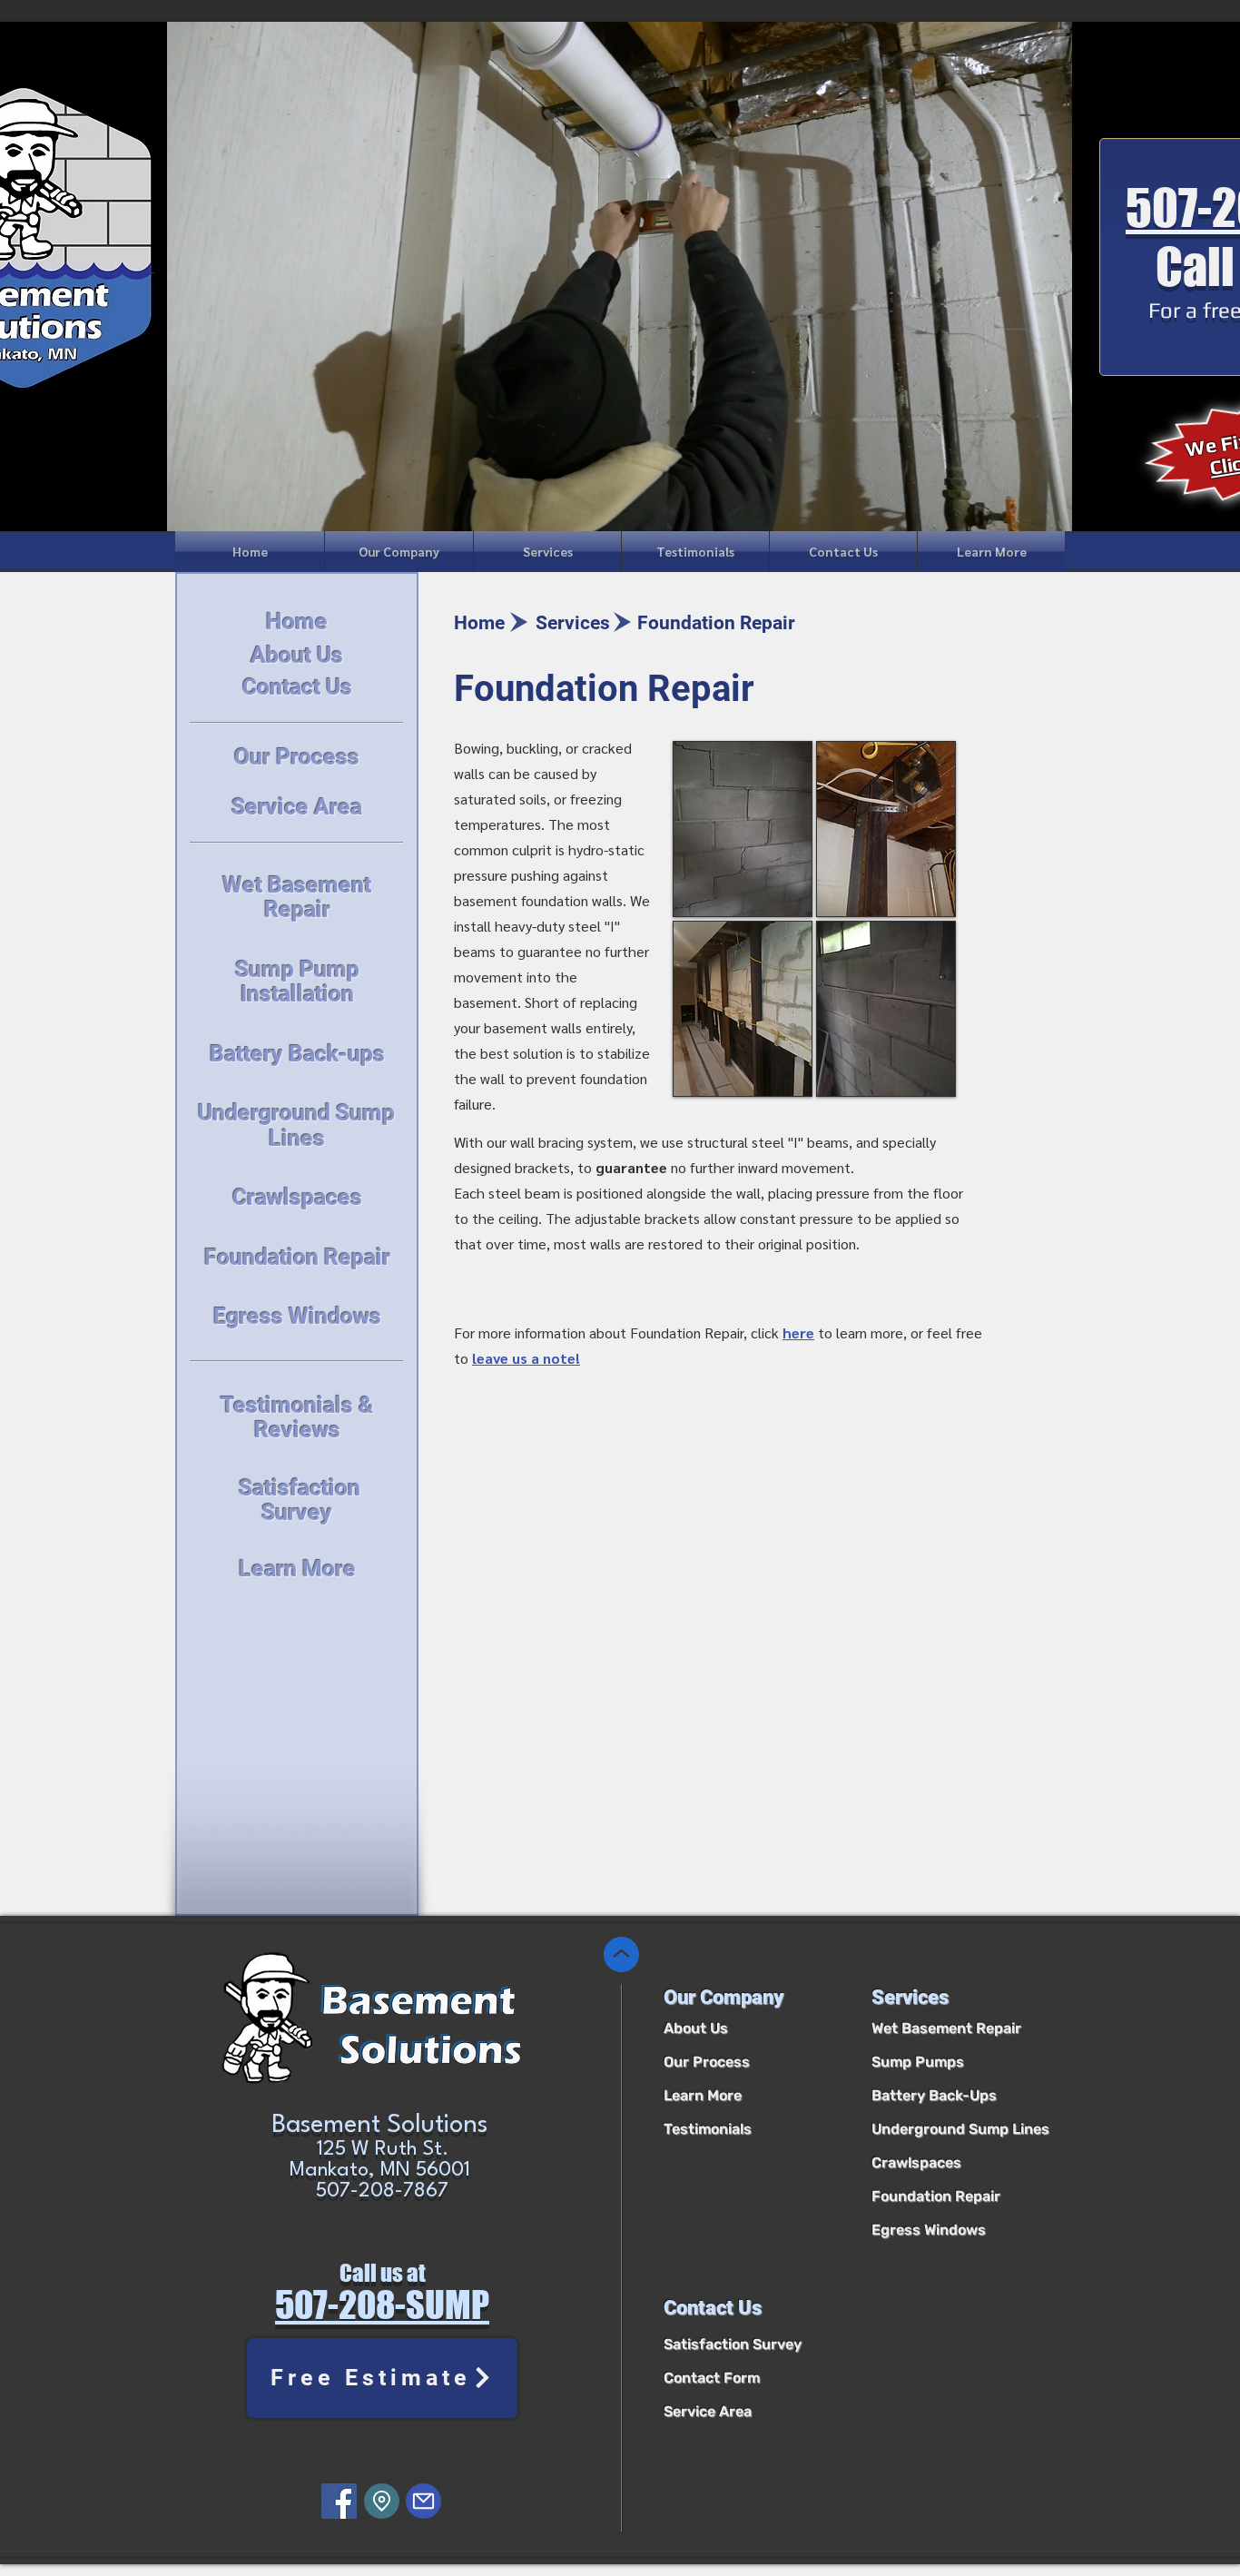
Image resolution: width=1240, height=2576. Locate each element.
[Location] (382, 2501)
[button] (399, 552)
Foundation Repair (936, 2196)
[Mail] (423, 2501)
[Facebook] (339, 2501)
